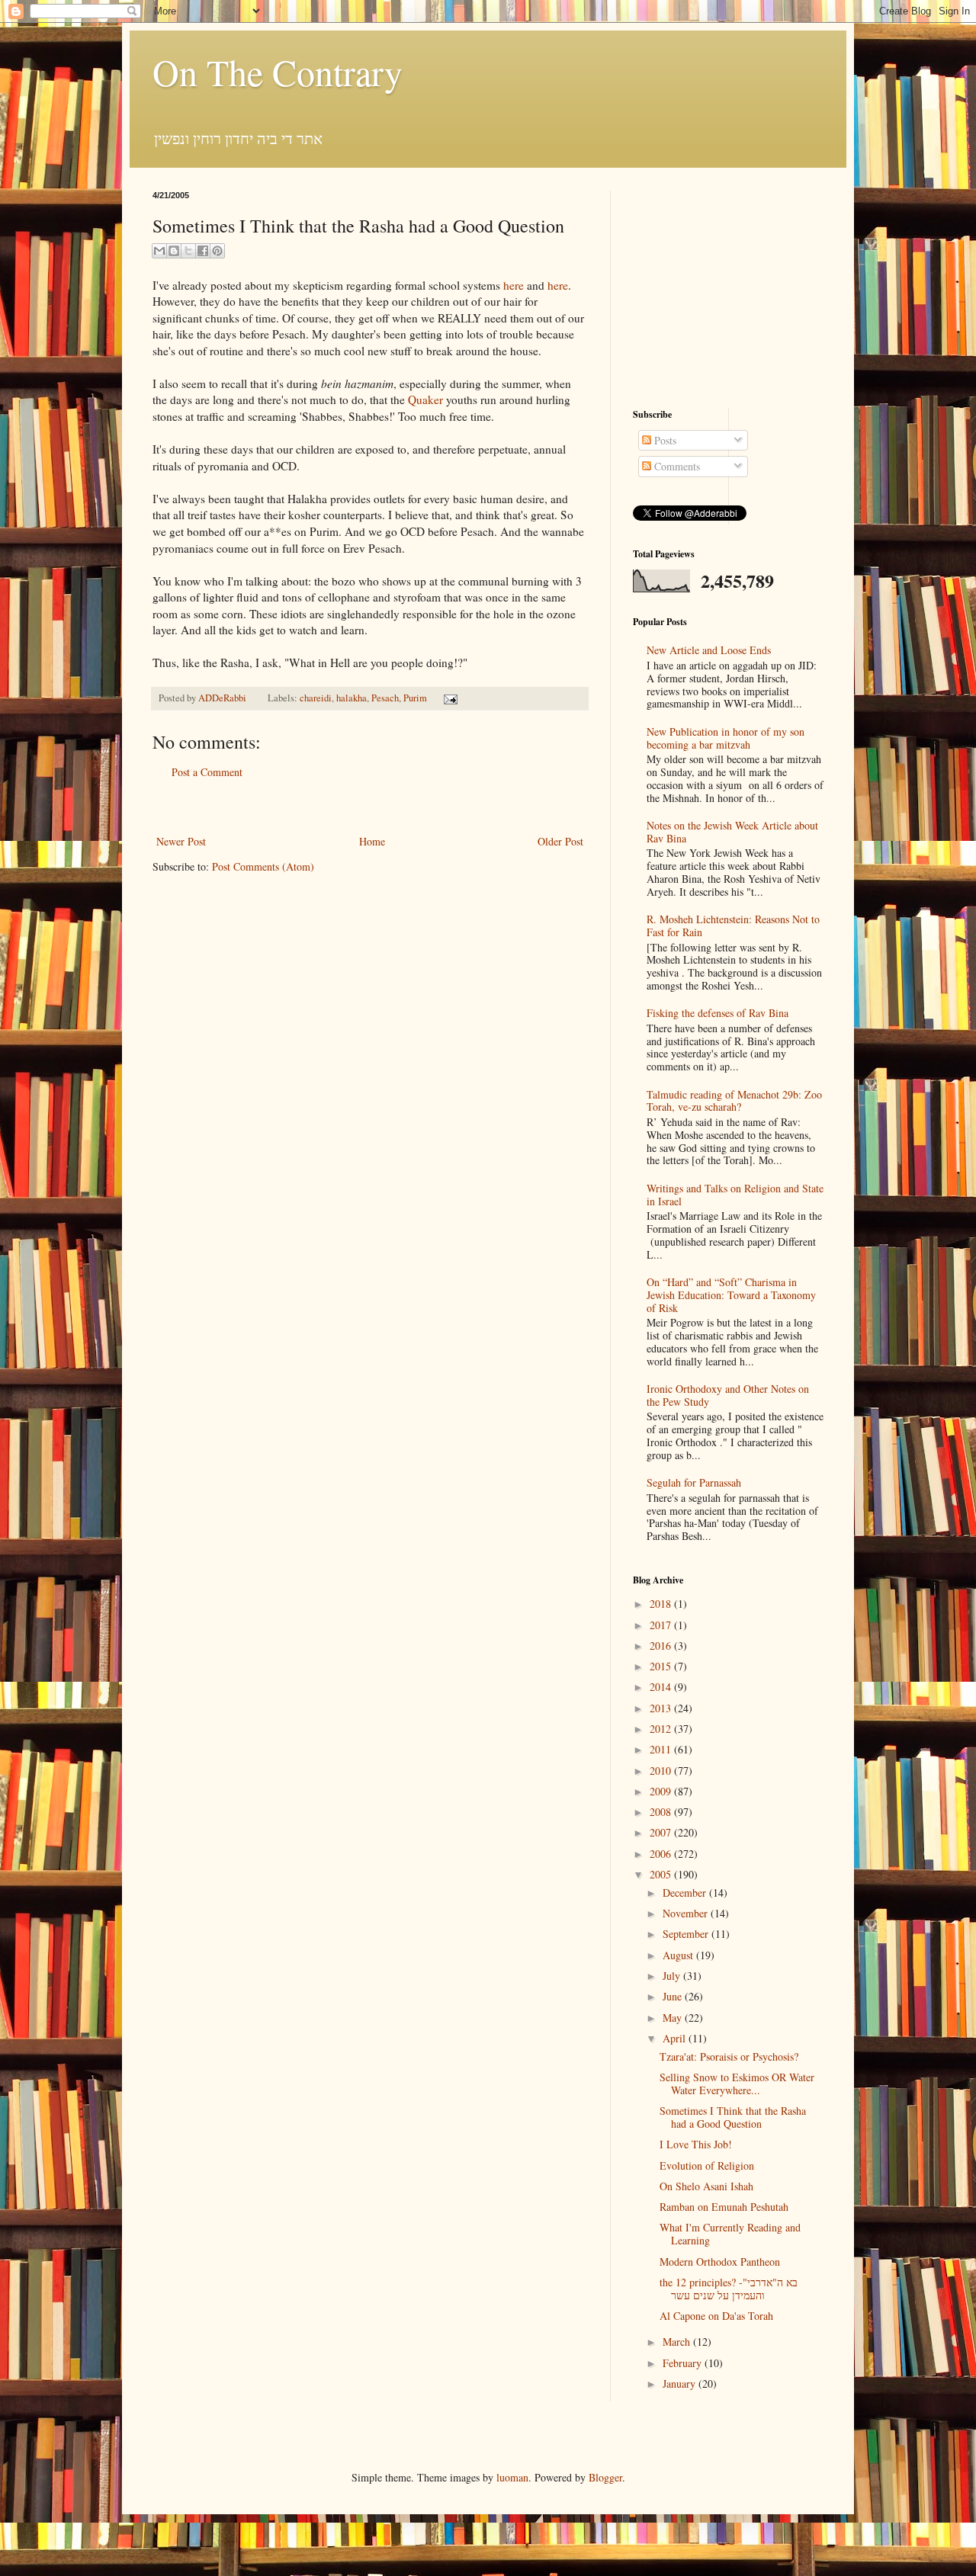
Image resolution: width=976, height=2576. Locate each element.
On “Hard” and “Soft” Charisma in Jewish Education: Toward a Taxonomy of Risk (731, 1295)
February (684, 2363)
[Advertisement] (370, 807)
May (674, 2018)
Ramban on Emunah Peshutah (724, 2207)
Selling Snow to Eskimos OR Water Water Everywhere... (737, 2084)
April (676, 2038)
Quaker (425, 399)
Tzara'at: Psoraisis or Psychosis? (729, 2056)
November (687, 1913)
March (678, 2342)
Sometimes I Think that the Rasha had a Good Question (733, 2117)
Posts (664, 440)
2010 (662, 1771)
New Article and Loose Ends (709, 650)
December (686, 1893)
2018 (662, 1604)
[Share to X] (188, 251)
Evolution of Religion (707, 2165)
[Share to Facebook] (203, 251)
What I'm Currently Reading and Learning (730, 2234)
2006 (662, 1854)
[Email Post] (448, 698)
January (681, 2384)
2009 (662, 1791)
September (687, 1934)
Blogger (605, 2477)
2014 (662, 1687)
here (512, 285)
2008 (662, 1812)
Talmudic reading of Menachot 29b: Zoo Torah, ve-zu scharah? (734, 1101)
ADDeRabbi (223, 698)
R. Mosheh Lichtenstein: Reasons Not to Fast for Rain (733, 925)
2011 (662, 1749)
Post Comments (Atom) (263, 866)
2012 (662, 1729)
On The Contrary (278, 72)
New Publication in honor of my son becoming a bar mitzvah (726, 738)
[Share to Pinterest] (217, 251)
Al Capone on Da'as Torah (716, 2316)
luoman (512, 2477)
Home (372, 841)
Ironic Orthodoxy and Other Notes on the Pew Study (728, 1395)
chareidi (316, 698)
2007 (662, 1832)
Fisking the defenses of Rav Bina (718, 1013)
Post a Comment (207, 772)
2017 (662, 1625)
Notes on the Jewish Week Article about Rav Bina (732, 832)
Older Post (560, 841)
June (674, 1996)
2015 (662, 1666)
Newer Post (181, 841)
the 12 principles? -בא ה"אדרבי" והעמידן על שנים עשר (729, 2289)
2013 (662, 1708)
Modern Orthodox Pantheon (720, 2262)
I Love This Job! (696, 2144)
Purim (415, 698)
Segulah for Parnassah (694, 1482)
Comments (676, 466)
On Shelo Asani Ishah (706, 2186)
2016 (662, 1646)
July (673, 1976)
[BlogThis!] (174, 251)
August (679, 1955)
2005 (662, 1874)
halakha (352, 698)
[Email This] (159, 251)
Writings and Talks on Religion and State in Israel (735, 1195)
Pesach (385, 698)
